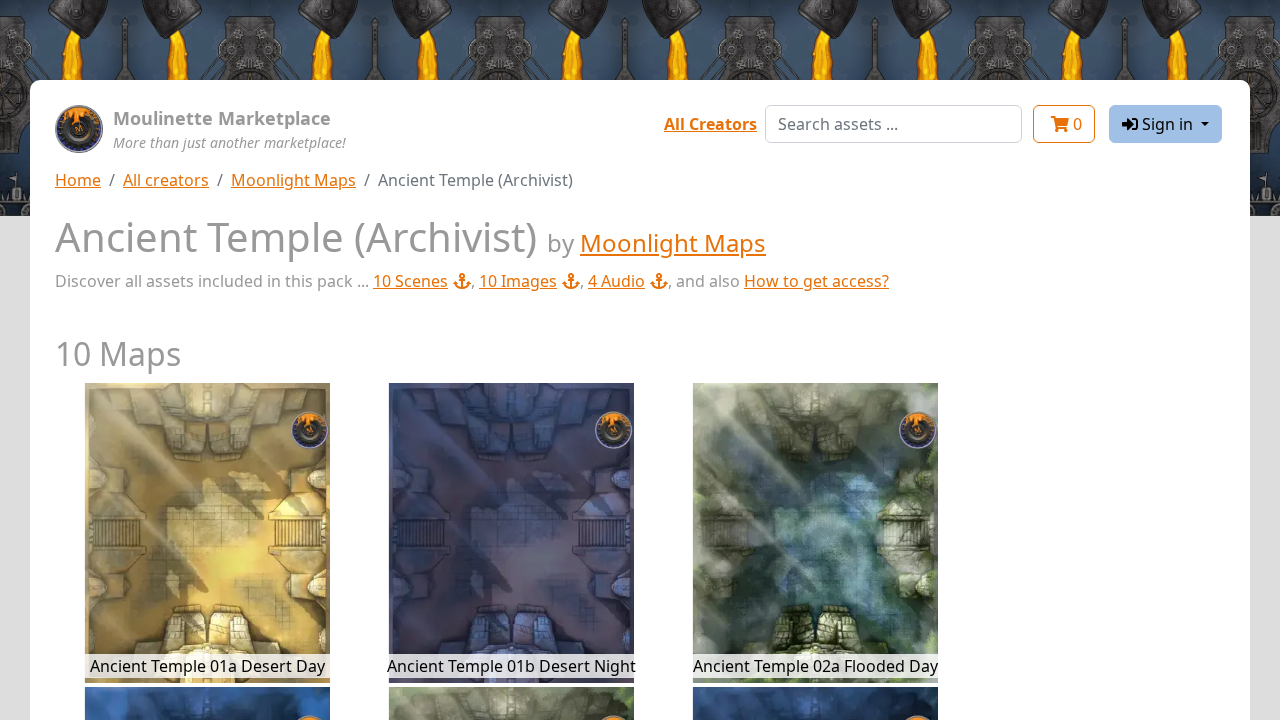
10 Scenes (410, 281)
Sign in (1167, 124)
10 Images (518, 281)
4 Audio (616, 281)
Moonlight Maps (293, 180)
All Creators (710, 124)
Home (78, 180)
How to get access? (816, 281)
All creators (166, 180)
